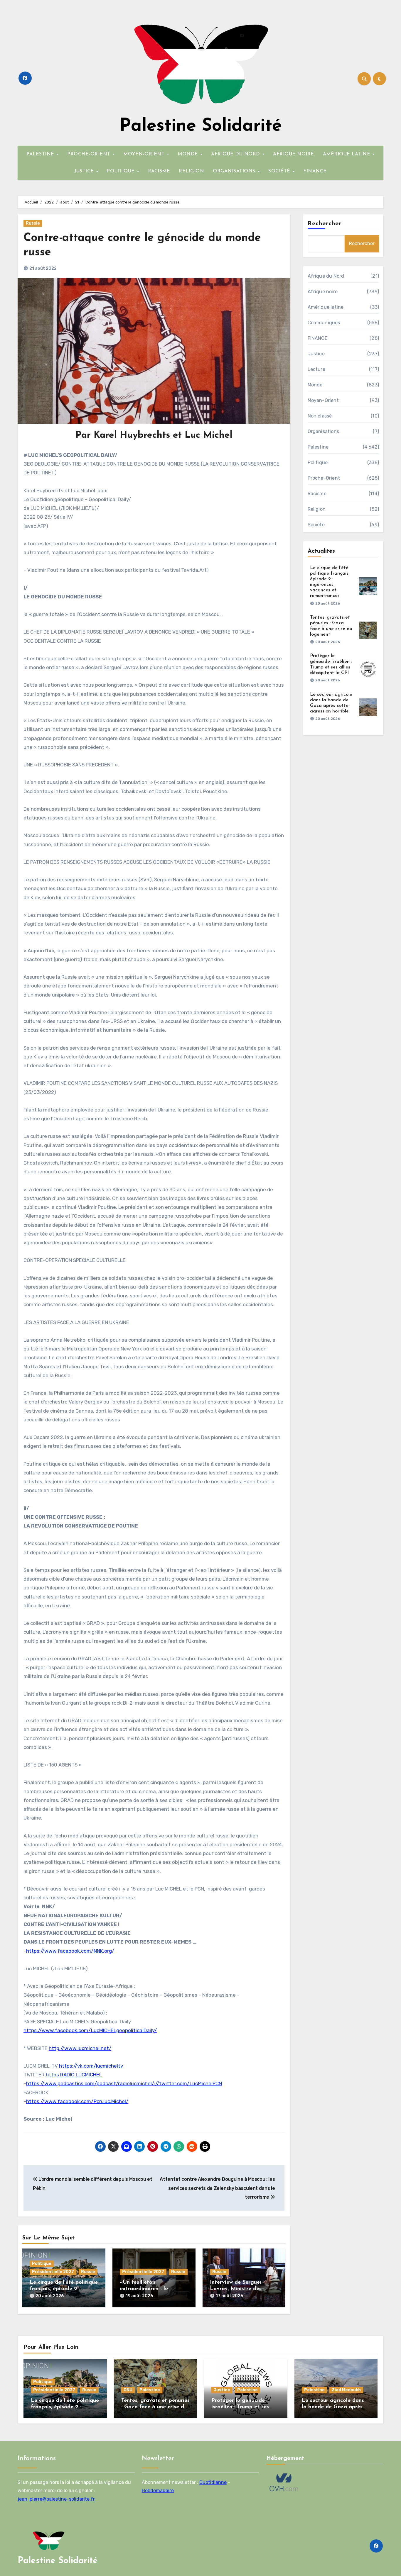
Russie (33, 223)
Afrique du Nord (326, 276)
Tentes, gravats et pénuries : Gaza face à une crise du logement (155, 2407)
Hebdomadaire (158, 2491)
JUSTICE (85, 171)
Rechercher (325, 224)
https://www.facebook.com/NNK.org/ (70, 1951)
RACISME (159, 171)
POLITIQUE (122, 171)
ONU (128, 2390)
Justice (316, 354)
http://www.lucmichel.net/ (80, 2048)
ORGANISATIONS (235, 171)
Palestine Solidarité (201, 126)
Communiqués (324, 323)
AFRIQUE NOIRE (294, 154)
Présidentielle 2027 (53, 2272)
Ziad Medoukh (346, 2390)
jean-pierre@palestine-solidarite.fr (56, 2499)
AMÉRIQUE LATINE (347, 154)
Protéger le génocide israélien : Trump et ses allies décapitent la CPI (241, 2407)
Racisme (317, 494)
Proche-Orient (324, 478)
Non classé (320, 416)
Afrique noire (323, 292)
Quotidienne (213, 2482)
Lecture (316, 369)
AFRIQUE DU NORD (236, 154)
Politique (42, 2264)
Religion (317, 509)
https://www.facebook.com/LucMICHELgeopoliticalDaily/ (90, 2030)
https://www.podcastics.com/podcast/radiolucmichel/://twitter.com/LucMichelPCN (124, 2083)
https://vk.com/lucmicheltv (91, 2066)
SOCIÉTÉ (280, 171)
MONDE (189, 154)
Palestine (318, 447)
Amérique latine (326, 307)
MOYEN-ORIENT (145, 154)
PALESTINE (41, 154)
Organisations (324, 431)
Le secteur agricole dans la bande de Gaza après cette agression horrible (333, 2407)
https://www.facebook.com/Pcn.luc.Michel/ (77, 2101)
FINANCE (315, 171)
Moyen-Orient (323, 400)
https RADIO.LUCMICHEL (74, 2075)
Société (316, 525)
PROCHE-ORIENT (90, 154)
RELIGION (191, 171)
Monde (315, 385)
